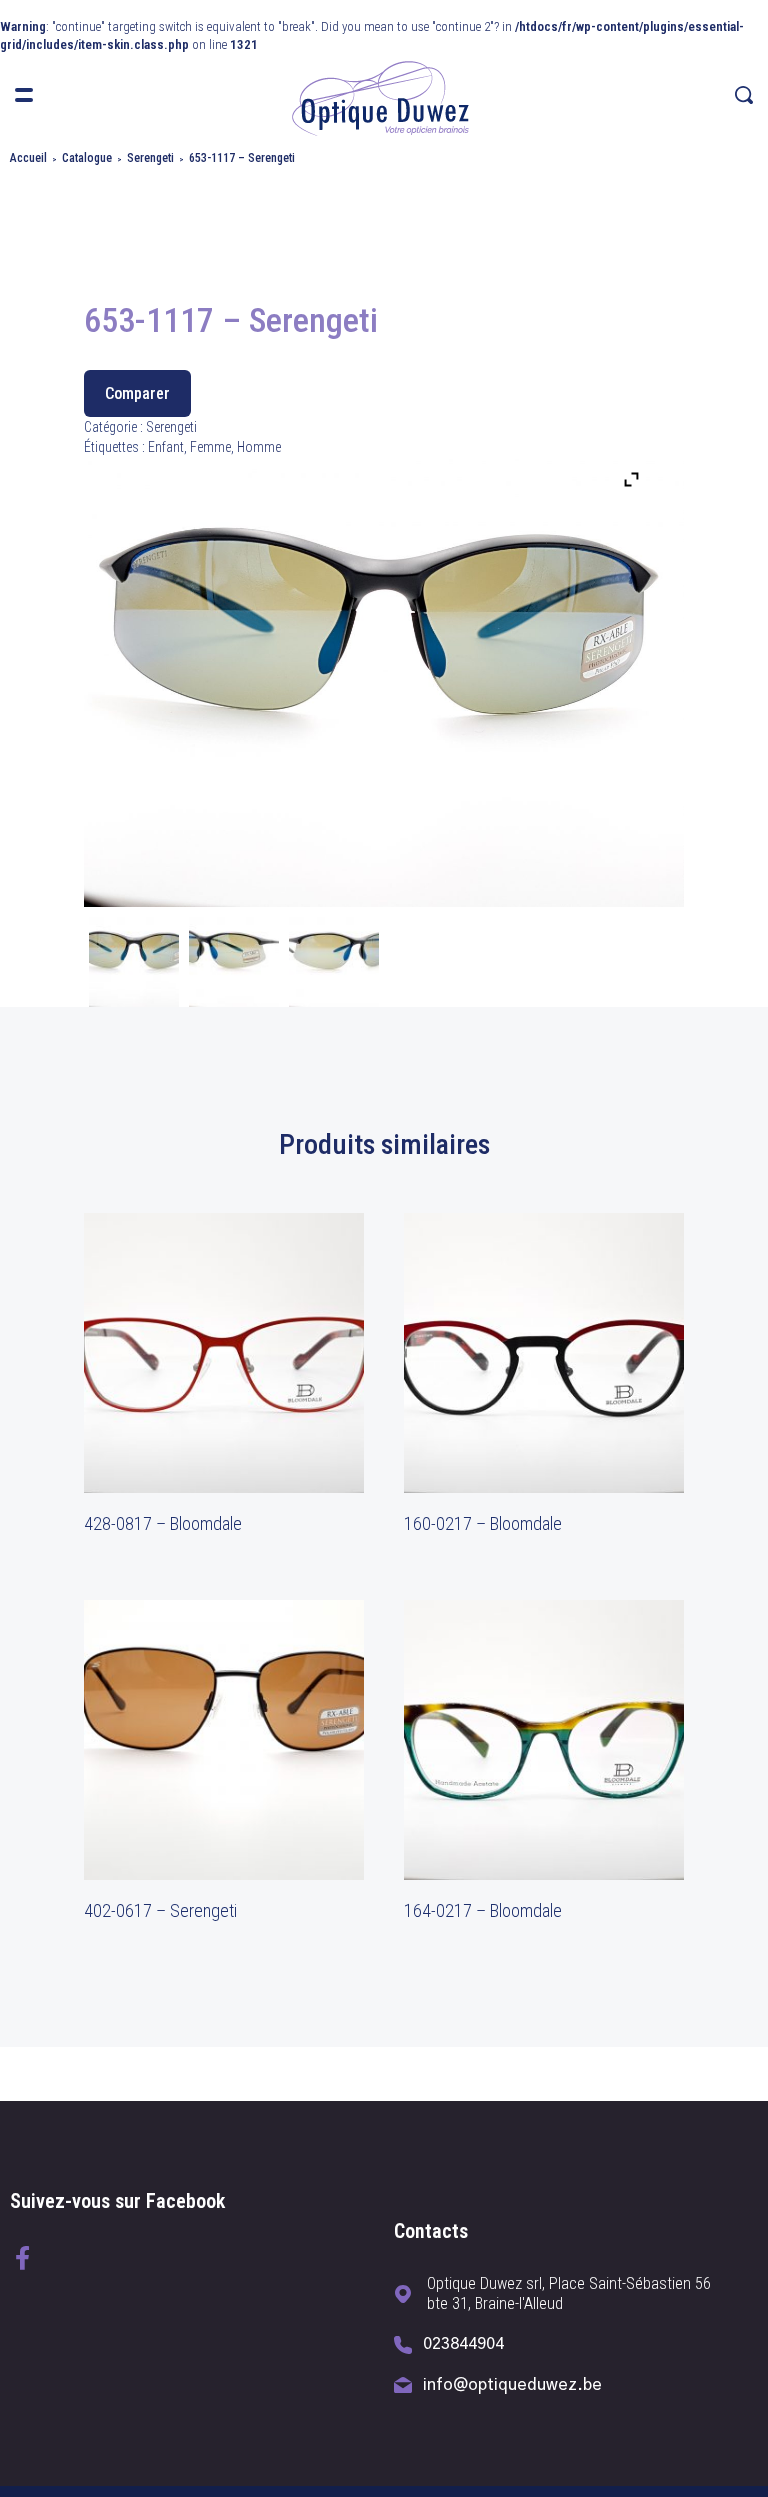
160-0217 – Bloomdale (483, 1523)
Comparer (137, 393)
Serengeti (150, 158)
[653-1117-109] (234, 962)
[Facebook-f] (22, 2258)
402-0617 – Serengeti (160, 1910)
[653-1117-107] (134, 962)
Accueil (28, 158)
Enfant (166, 447)
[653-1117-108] (334, 962)
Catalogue (87, 158)
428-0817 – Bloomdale (163, 1523)
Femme (210, 447)
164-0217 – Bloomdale (483, 1910)
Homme (259, 447)
